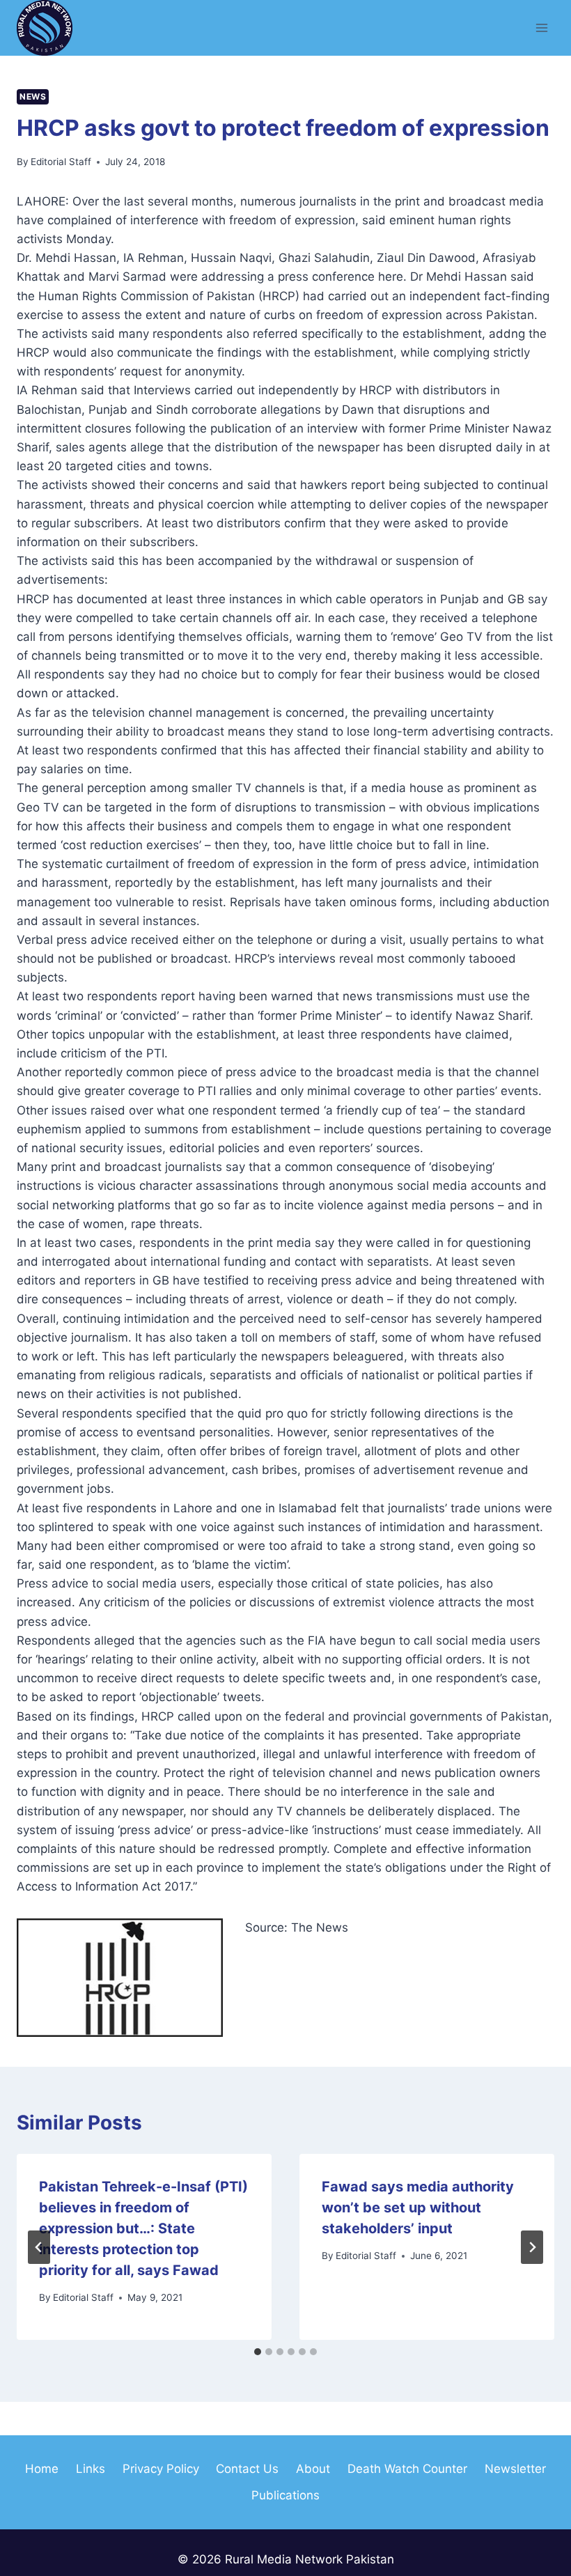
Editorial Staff (61, 162)
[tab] (258, 2352)
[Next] (532, 2247)
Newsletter (515, 2469)
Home (42, 2469)
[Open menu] (541, 28)
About (313, 2469)
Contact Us (247, 2469)
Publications (285, 2495)
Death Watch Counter (407, 2469)
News (33, 96)
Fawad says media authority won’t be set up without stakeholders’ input (418, 2208)
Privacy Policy (161, 2469)
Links (91, 2469)
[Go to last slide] (39, 2247)
